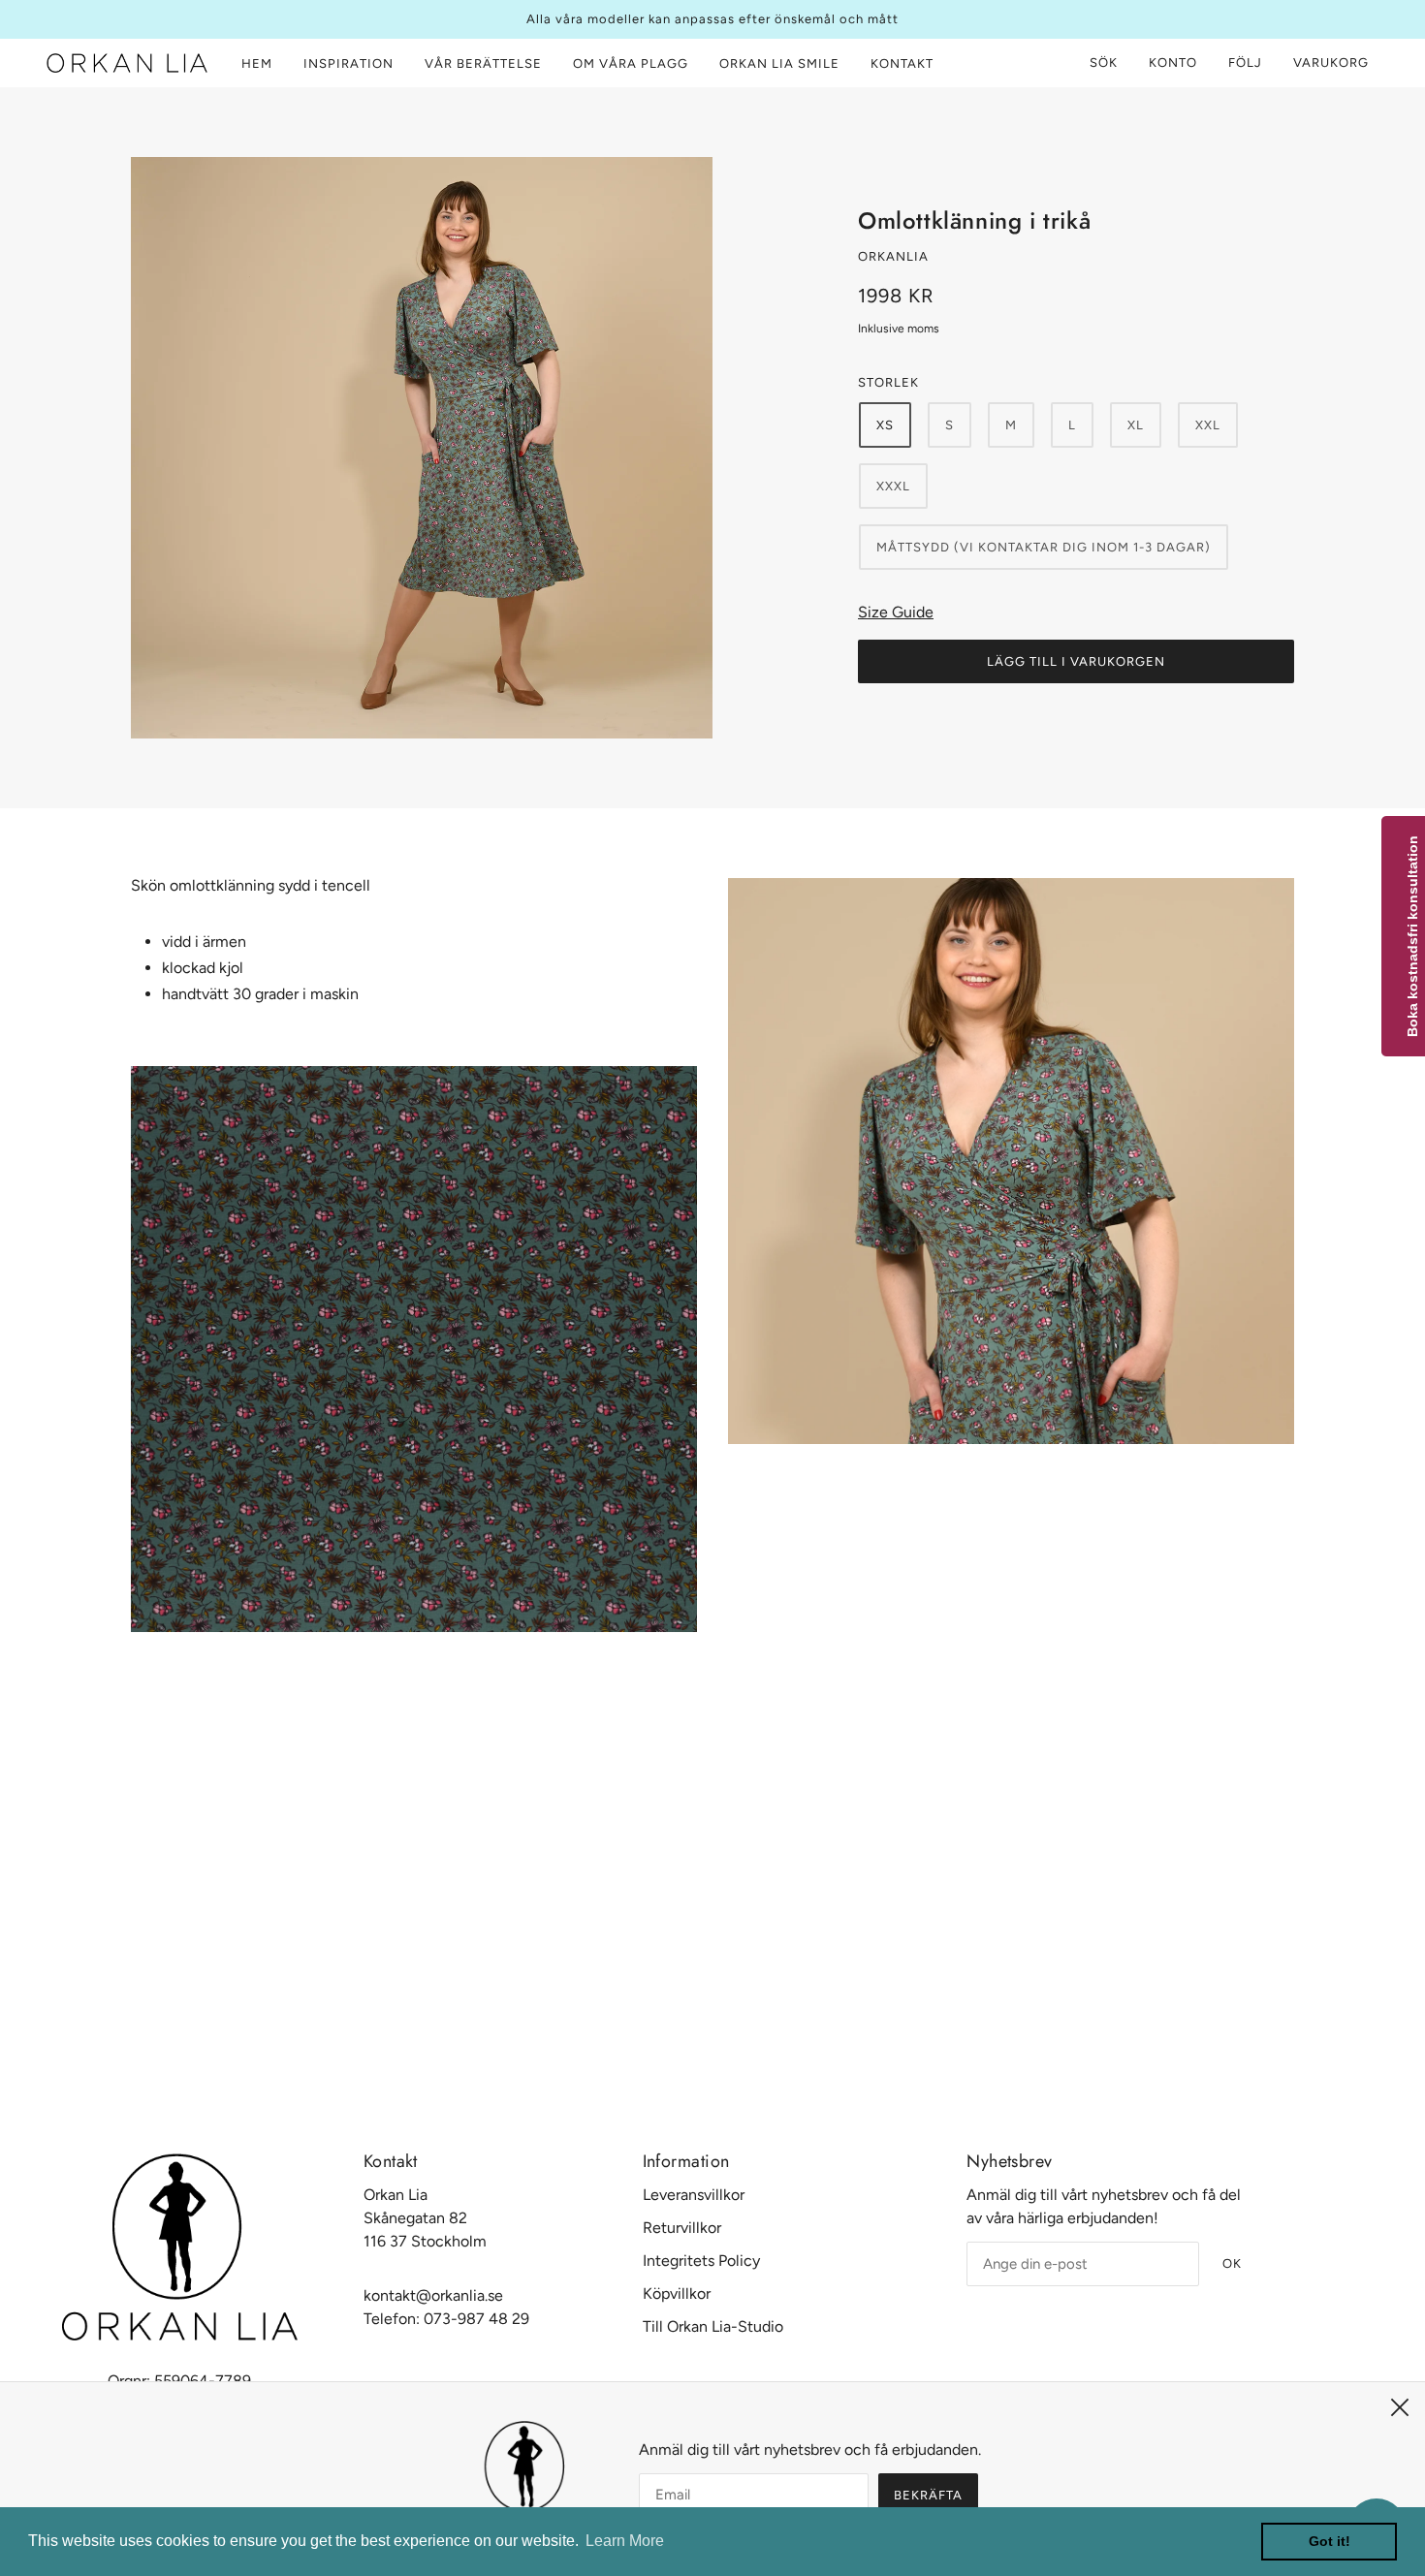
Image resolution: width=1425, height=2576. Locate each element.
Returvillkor (682, 2228)
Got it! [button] (1330, 2541)
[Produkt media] (414, 1349)
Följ (1245, 63)
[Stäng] (1400, 2407)
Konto (1173, 63)
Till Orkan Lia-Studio (713, 2326)
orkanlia (893, 256)
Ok (1232, 2263)
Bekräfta (928, 2495)
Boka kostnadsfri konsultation (1412, 936)
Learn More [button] (625, 2541)
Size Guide (896, 612)
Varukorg (1333, 63)
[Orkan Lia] (127, 63)
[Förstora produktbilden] (422, 448)
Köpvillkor (677, 2293)
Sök (1104, 63)
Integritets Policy (701, 2261)
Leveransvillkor (694, 2195)
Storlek (888, 382)
